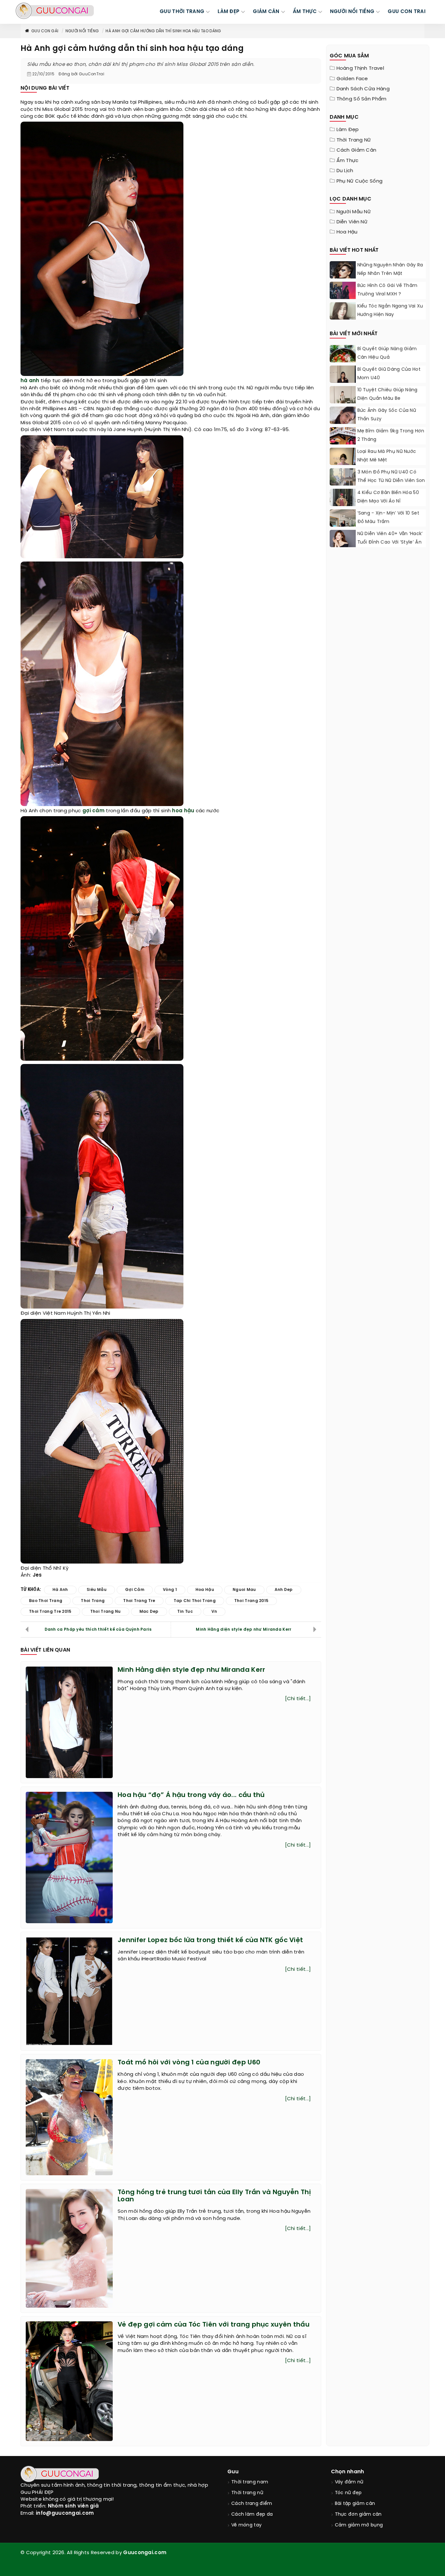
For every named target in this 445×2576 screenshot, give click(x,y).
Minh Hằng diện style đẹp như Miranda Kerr (244, 1630)
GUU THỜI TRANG (182, 12)
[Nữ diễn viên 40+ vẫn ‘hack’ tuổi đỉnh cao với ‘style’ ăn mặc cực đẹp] (343, 540)
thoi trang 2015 (251, 1601)
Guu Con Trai (407, 12)
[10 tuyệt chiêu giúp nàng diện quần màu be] (343, 403)
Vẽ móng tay (246, 2525)
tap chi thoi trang (194, 1601)
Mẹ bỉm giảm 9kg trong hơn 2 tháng (391, 435)
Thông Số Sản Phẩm (362, 99)
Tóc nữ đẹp (348, 2493)
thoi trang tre (139, 1601)
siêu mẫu (97, 1590)
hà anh (30, 381)
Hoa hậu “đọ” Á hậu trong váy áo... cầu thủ (191, 1795)
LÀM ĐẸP (229, 12)
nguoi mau (244, 1590)
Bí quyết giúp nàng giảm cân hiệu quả (387, 353)
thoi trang (93, 1601)
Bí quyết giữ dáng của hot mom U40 (389, 374)
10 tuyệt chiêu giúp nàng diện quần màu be (388, 394)
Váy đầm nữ (349, 2482)
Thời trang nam (250, 2482)
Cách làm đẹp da (252, 2515)
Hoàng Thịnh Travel (360, 68)
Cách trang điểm (252, 2504)
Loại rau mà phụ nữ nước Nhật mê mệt (387, 456)
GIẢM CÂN (266, 12)
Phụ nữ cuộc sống (360, 181)
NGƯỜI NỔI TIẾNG (352, 12)
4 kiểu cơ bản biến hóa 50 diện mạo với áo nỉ (388, 497)
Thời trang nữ (354, 140)
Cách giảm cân (357, 150)
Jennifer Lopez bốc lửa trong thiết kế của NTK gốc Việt (210, 1940)
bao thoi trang (46, 1601)
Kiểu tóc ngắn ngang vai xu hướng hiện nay (390, 311)
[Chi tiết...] (298, 1699)
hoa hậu (183, 811)
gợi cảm (93, 811)
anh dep (284, 1590)
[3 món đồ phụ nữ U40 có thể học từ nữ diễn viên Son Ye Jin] (343, 485)
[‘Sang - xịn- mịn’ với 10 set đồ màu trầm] (343, 524)
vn (214, 1612)
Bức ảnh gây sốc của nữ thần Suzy (387, 415)
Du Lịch (345, 171)
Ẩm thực (348, 161)
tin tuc (185, 1612)
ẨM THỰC (305, 12)
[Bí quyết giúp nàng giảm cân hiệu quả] (343, 361)
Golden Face (352, 79)
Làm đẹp (348, 130)
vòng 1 (170, 1590)
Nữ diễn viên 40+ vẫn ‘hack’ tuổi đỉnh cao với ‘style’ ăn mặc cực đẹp (390, 542)
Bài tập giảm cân (355, 2504)
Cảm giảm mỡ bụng (359, 2525)
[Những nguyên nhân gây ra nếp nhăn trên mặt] (343, 278)
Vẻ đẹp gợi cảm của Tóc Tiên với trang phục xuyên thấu (214, 2325)
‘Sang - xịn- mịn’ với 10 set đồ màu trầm (388, 518)
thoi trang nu (106, 1612)
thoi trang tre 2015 (50, 1612)
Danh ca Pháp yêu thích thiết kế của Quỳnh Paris (98, 1630)
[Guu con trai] (55, 11)
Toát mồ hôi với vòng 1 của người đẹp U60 (189, 2063)
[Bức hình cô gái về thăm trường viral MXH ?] (343, 298)
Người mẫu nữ (354, 212)
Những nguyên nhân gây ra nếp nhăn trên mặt (390, 270)
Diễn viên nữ (352, 222)
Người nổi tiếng (82, 31)
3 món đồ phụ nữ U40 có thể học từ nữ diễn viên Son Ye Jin (391, 481)
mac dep (149, 1612)
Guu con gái (45, 31)
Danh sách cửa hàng (363, 89)
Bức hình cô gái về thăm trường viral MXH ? (388, 290)
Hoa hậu (347, 232)
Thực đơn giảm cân (358, 2515)
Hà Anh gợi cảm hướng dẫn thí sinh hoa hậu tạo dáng (163, 31)
